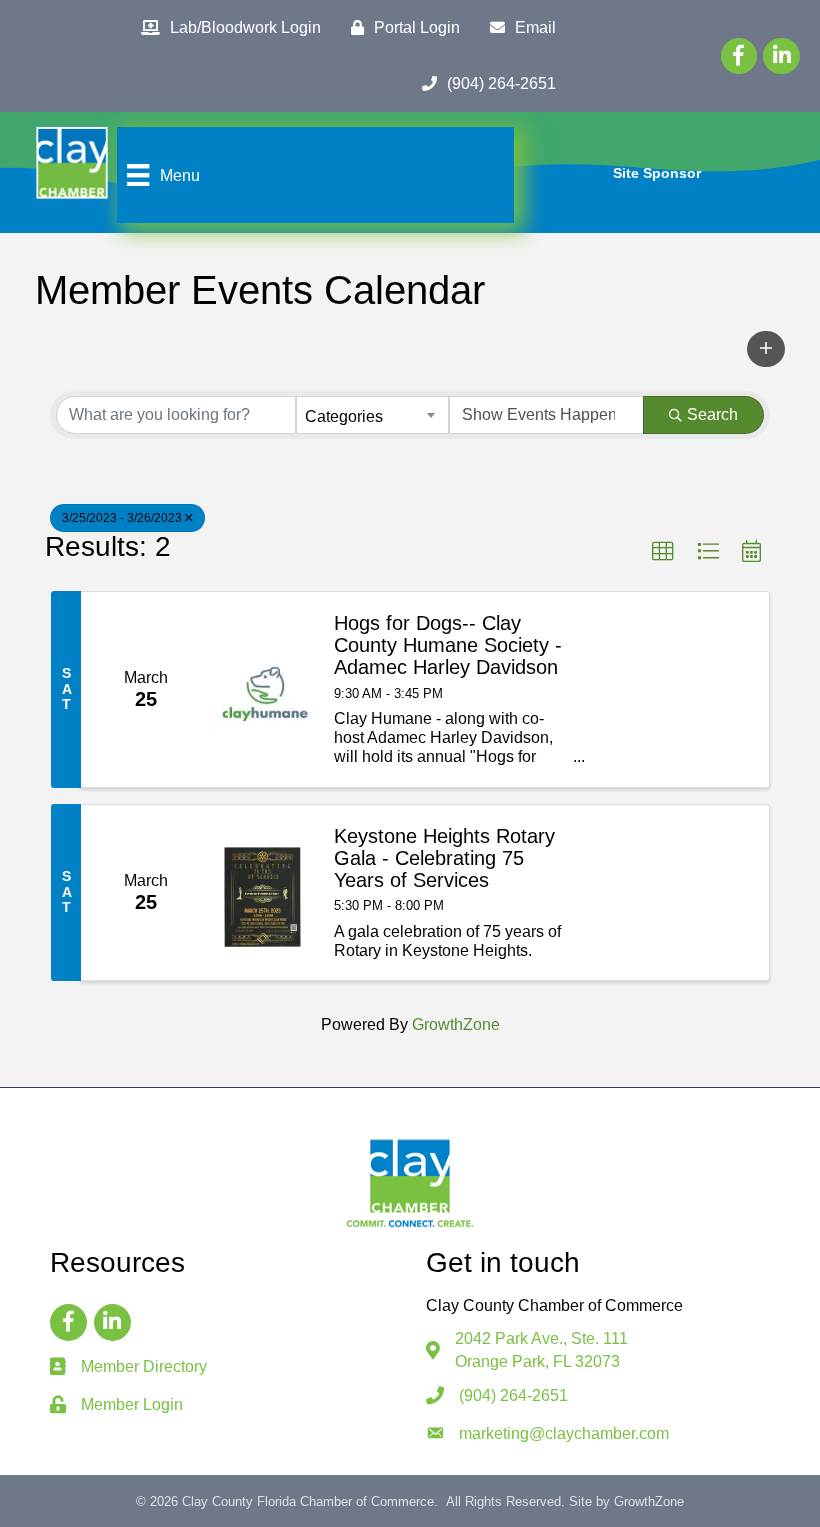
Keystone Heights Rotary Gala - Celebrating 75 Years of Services (444, 858)
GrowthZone (456, 1024)
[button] (766, 349)
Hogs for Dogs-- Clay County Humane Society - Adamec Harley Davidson (448, 645)
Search (712, 414)
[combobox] (372, 415)
